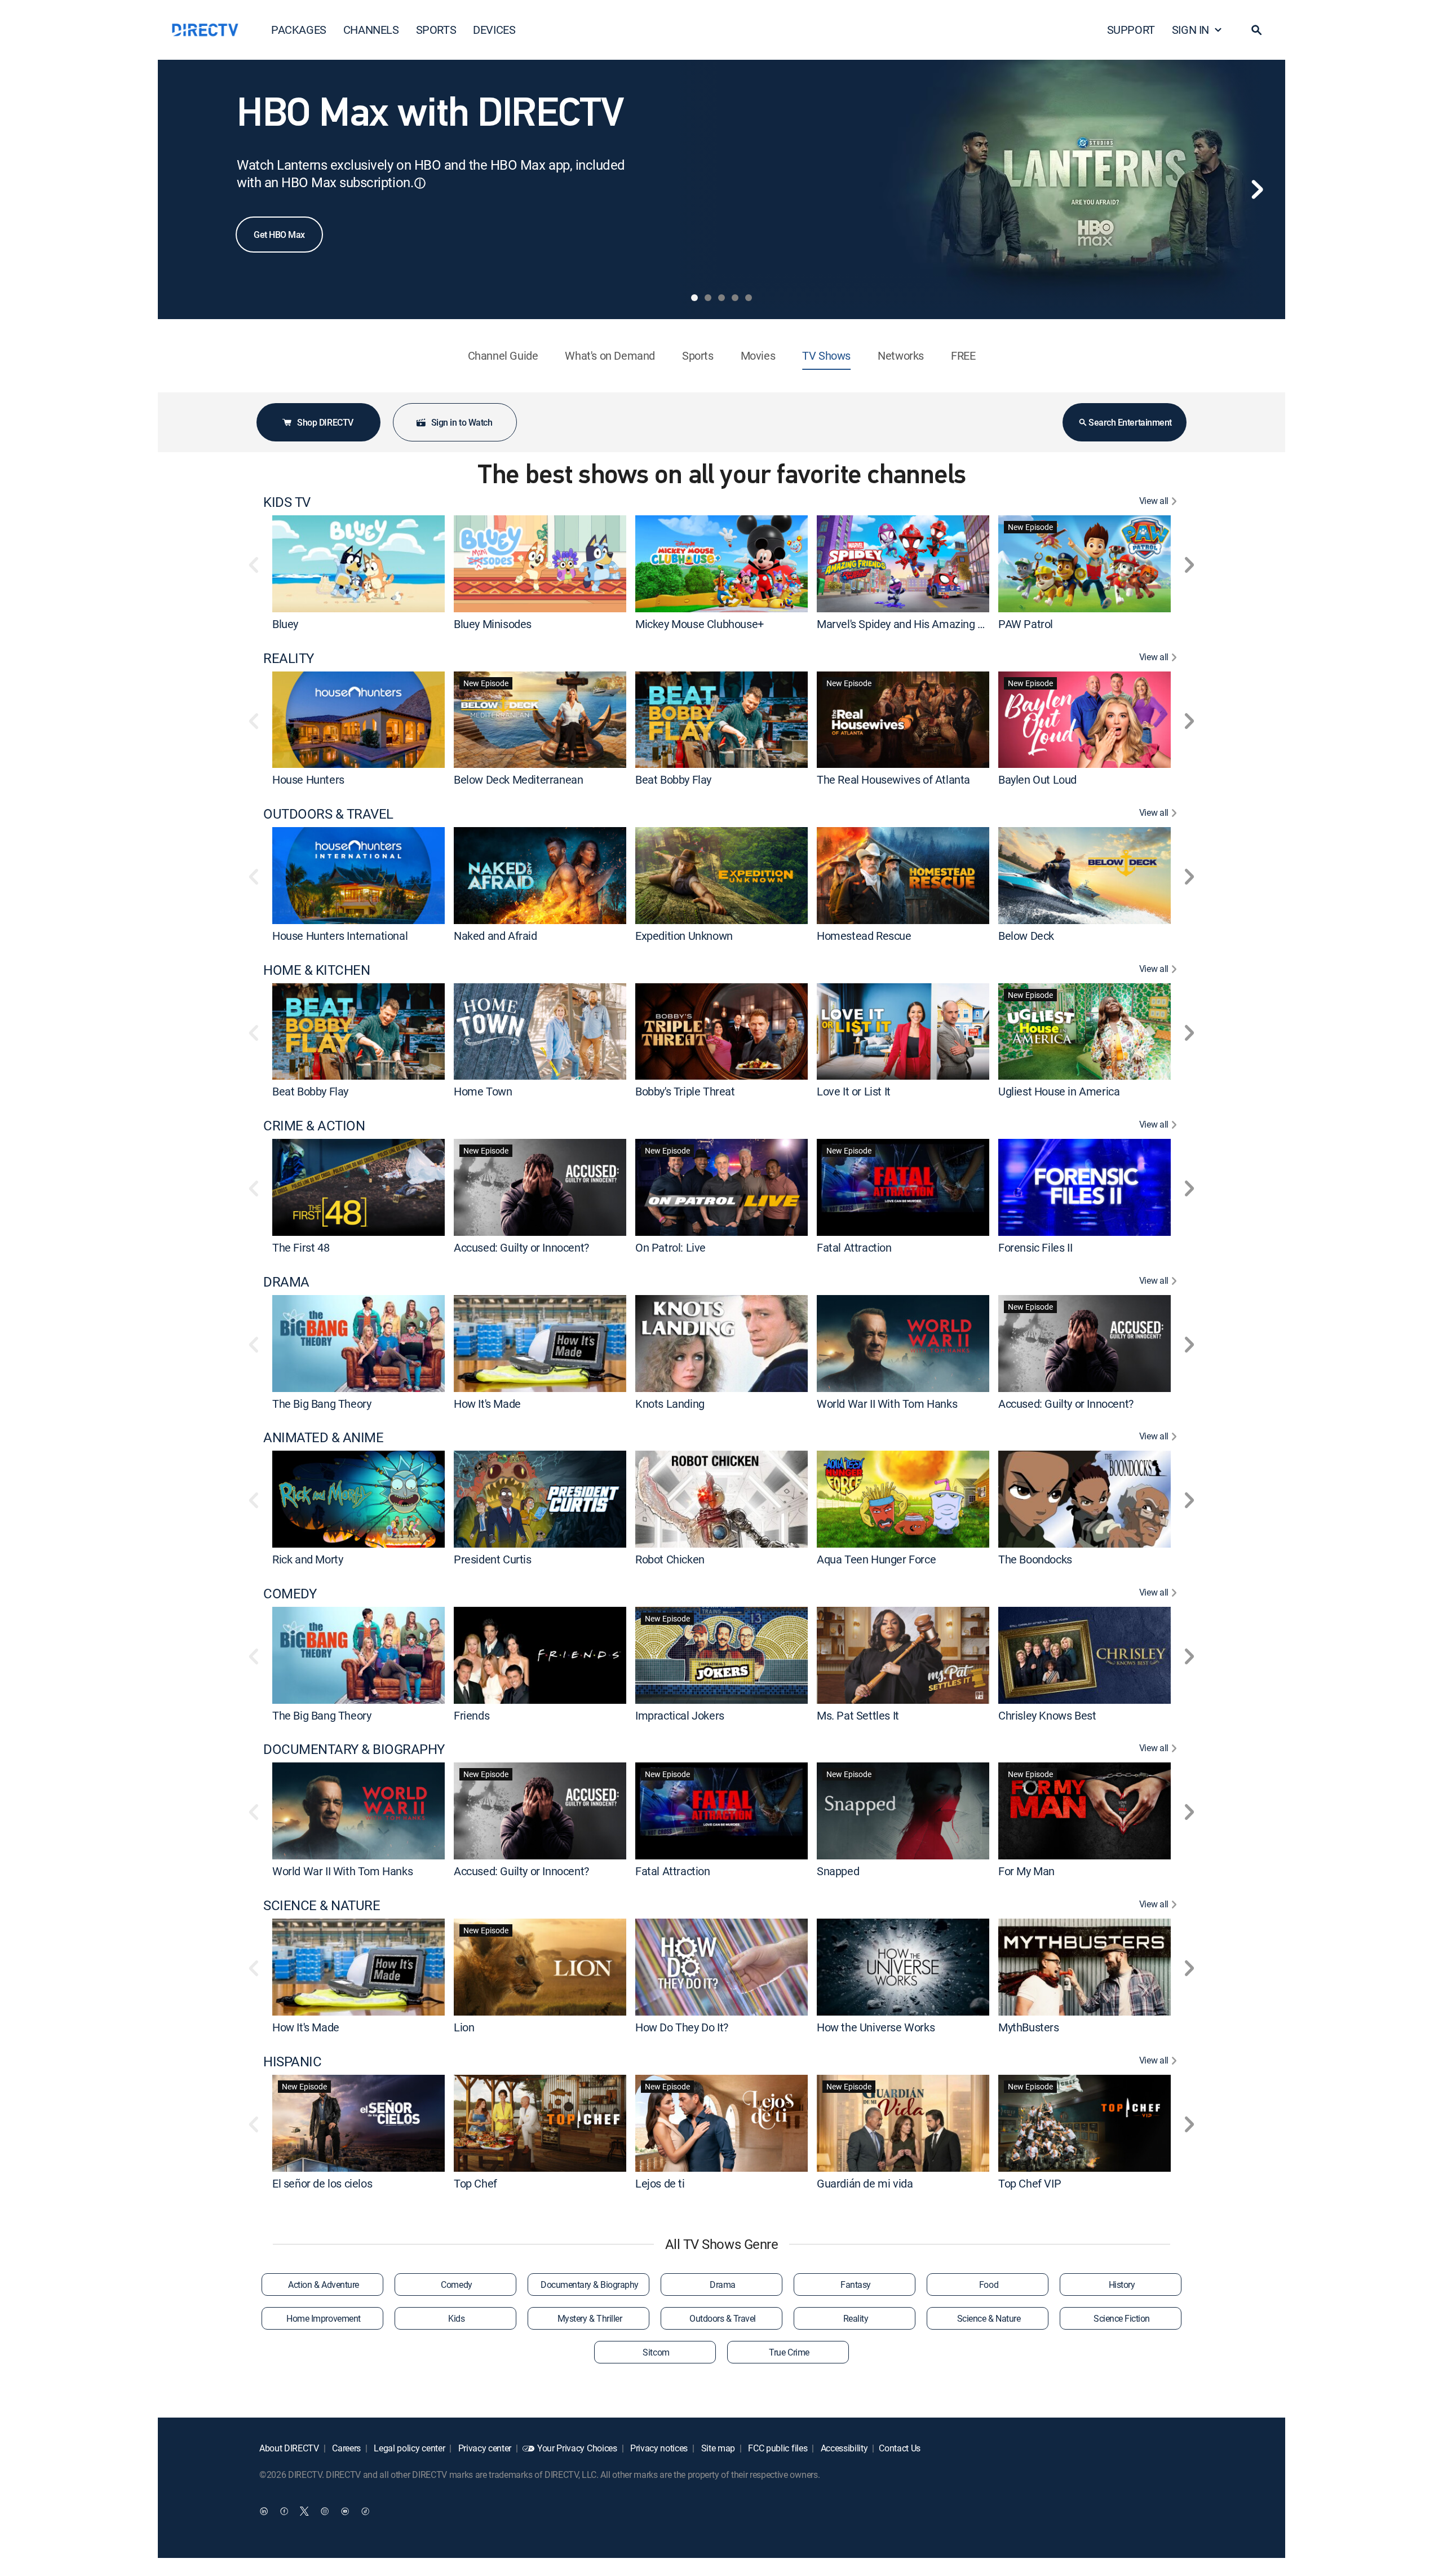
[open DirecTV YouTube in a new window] (345, 2511)
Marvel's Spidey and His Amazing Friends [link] (915, 624)
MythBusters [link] (1029, 2027)
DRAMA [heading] (286, 1282)
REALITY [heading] (289, 658)
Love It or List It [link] (854, 1091)
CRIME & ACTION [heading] (314, 1126)
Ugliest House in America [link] (1059, 1091)
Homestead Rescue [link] (864, 936)
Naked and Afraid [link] (495, 936)
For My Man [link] (1026, 1871)
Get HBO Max (279, 235)
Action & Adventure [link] (323, 2285)
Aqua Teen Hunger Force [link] (876, 1559)
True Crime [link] (789, 2352)
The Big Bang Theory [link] (322, 1403)
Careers (346, 2448)
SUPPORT (1131, 30)
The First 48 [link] (301, 1247)
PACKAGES (299, 30)
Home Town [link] (483, 1091)
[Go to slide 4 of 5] (735, 298)
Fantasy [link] (856, 2285)
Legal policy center (409, 2448)
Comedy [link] (456, 2285)
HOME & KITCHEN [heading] (317, 970)
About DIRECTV (289, 2448)
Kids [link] (456, 2318)
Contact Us (900, 2448)
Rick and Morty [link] (307, 1559)
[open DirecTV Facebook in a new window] (284, 2511)
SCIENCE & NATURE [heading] (322, 1905)
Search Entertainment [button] (1130, 422)
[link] (358, 564)
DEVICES (494, 30)
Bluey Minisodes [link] (493, 624)
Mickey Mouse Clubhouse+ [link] (700, 624)
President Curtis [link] (493, 1559)
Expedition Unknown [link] (684, 936)
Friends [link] (472, 1715)
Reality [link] (856, 2318)
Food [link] (989, 2285)
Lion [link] (464, 2027)
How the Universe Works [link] (876, 2027)
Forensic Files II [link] (1035, 1247)
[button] (1256, 30)
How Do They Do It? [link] (682, 2027)
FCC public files (777, 2448)
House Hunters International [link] (340, 936)
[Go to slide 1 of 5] (694, 298)
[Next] (1257, 189)
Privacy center (484, 2448)
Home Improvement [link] (323, 2318)
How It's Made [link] (487, 1403)
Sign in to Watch (462, 422)
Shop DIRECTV (325, 422)
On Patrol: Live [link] (670, 1247)
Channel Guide (503, 355)
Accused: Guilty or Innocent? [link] (521, 1247)
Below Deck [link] (1026, 936)
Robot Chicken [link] (670, 1559)
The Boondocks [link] (1035, 1559)
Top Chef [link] (475, 2183)
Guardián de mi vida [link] (865, 2183)
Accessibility (843, 2448)
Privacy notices (658, 2448)
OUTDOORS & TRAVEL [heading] (328, 814)
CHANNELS (371, 30)
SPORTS (436, 30)
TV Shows (826, 355)
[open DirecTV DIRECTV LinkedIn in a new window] (264, 2511)
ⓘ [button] (420, 183)
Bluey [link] (285, 624)
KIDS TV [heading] (287, 502)
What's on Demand (610, 355)
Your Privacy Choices (577, 2448)
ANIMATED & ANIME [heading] (323, 1437)
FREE (963, 355)
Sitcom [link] (656, 2352)
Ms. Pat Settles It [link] (858, 1715)
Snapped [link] (838, 1871)
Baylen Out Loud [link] (1037, 779)
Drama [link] (723, 2285)
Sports (698, 355)
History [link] (1122, 2285)
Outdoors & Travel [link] (723, 2318)
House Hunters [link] (308, 779)
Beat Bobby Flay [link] (673, 779)
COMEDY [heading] (290, 1594)
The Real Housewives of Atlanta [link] (893, 779)
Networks (901, 355)
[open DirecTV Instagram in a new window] (325, 2511)
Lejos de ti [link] (660, 2183)
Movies (758, 355)
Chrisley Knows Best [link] (1047, 1715)
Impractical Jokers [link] (680, 1715)
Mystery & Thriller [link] (590, 2318)
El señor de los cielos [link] (322, 2183)
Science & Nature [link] (989, 2318)
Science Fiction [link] (1122, 2318)
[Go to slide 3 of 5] (721, 298)
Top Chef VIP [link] (1030, 2183)
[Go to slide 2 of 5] (708, 298)
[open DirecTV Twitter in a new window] (304, 2511)
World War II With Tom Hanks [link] (887, 1403)
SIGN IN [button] (1190, 30)
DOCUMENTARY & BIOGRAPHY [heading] (354, 1749)
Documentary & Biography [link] (590, 2285)
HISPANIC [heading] (292, 2062)
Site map (717, 2448)
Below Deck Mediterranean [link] (518, 779)
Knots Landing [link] (670, 1403)
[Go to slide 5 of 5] (749, 298)
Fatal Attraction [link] (854, 1247)
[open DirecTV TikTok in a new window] (365, 2511)
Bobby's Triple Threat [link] (685, 1091)
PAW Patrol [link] (1026, 624)
